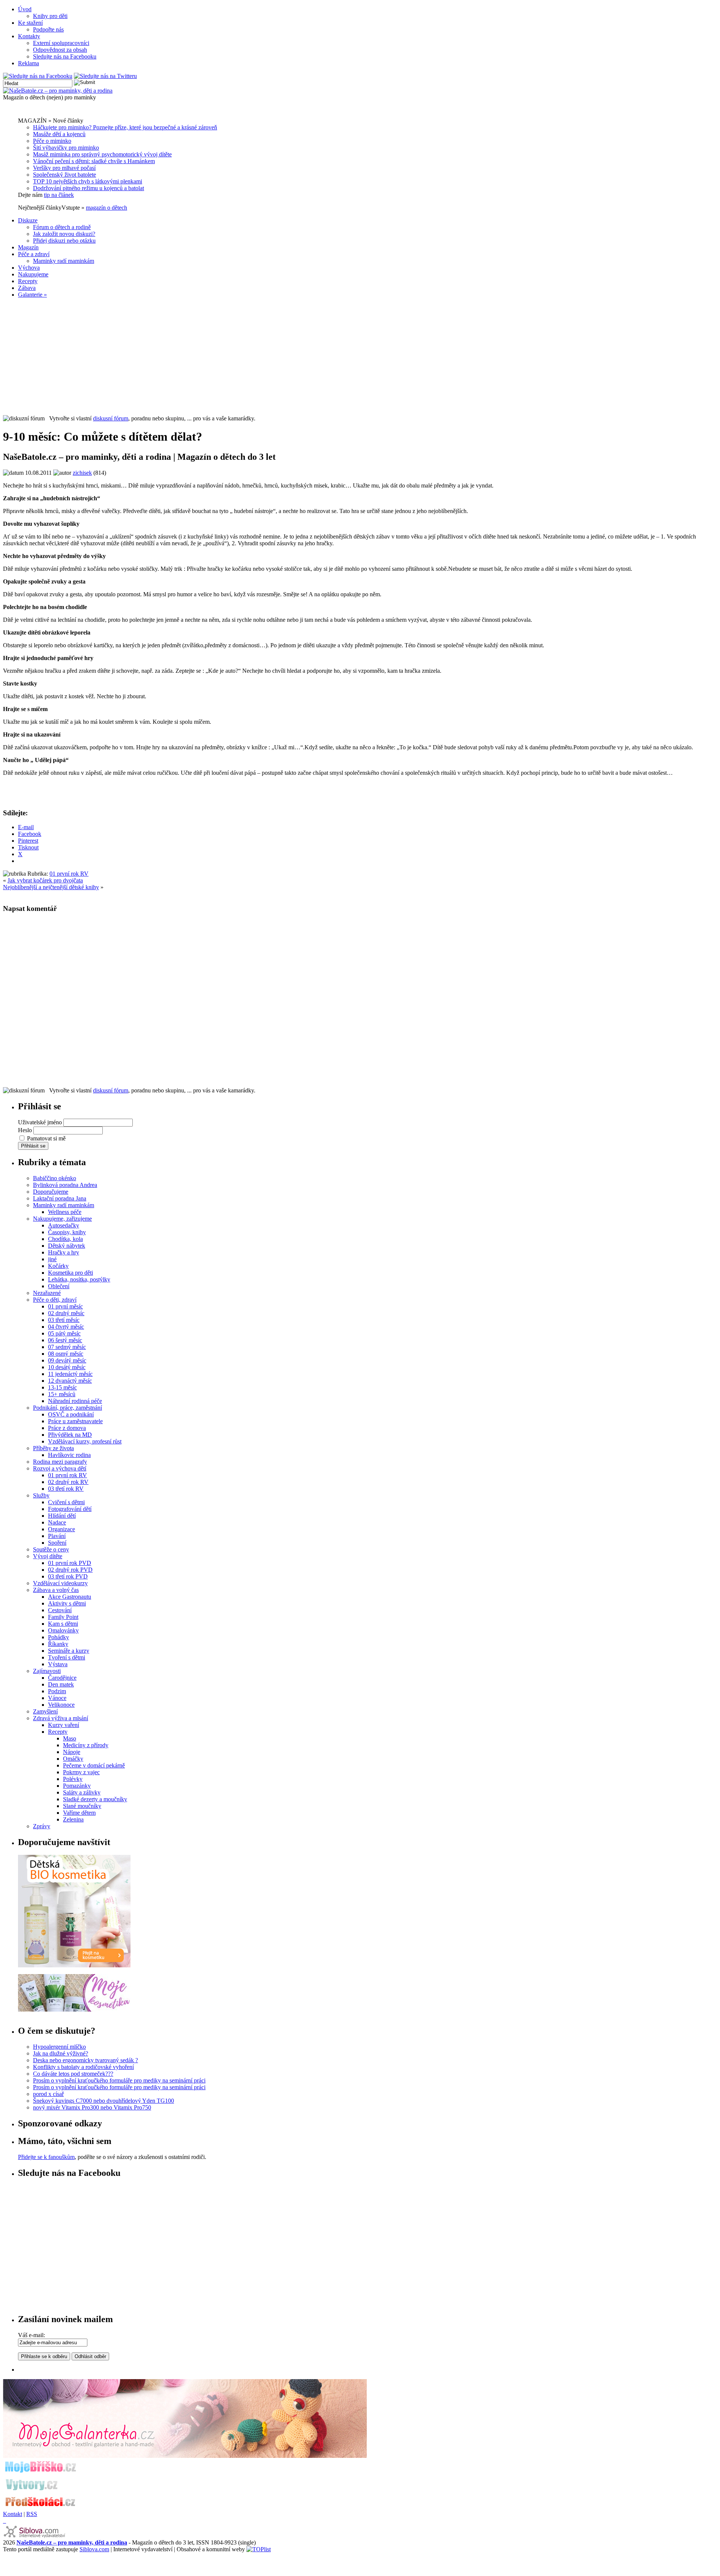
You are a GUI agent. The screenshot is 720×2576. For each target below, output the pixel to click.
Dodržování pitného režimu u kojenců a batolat (88, 188)
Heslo (25, 1130)
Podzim (57, 1691)
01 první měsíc (65, 1306)
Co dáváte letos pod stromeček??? (73, 2074)
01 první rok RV (69, 874)
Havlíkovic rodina (69, 1455)
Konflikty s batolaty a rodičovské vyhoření (83, 2067)
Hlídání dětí (62, 1516)
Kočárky (58, 1266)
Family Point (63, 1617)
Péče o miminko (52, 141)
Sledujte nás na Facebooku (65, 56)
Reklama (28, 63)
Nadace (57, 1522)
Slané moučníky (82, 1806)
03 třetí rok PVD (68, 1576)
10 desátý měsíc (67, 1367)
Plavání (57, 1536)
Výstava (58, 1664)
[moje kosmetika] (74, 2010)
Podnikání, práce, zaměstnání (67, 1408)
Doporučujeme (51, 1192)
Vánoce (57, 1698)
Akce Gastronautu (70, 1597)
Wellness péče (65, 1212)
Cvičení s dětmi (66, 1502)
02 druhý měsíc (66, 1313)
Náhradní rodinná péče (75, 1401)
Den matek (61, 1684)
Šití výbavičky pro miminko (66, 148)
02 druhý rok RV (68, 1482)
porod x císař (48, 2094)
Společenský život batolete (64, 175)
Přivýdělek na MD (70, 1435)
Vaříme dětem (79, 1813)
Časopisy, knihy (67, 1232)
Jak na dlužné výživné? (61, 2053)
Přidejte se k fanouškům (46, 2157)
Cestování (60, 1610)
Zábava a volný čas (56, 1590)
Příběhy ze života (53, 1448)
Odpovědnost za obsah (60, 50)
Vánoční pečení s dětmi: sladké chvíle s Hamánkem (94, 161)
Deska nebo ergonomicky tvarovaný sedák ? (85, 2060)
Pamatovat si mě (46, 1138)
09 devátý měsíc (67, 1360)
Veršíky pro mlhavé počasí (64, 168)
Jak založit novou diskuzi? (64, 234)
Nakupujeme (33, 274)
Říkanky (58, 1644)
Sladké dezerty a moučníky (95, 1799)
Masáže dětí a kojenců (59, 134)
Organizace (61, 1529)
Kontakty (29, 36)
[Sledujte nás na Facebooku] (38, 76)
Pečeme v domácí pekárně (94, 1765)
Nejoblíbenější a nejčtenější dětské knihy (51, 887)
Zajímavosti (47, 1671)
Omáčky (73, 1759)
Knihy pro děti (50, 16)
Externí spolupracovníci (61, 43)
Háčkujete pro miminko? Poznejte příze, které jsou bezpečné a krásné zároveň (125, 127)
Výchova (29, 268)
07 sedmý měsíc (67, 1347)
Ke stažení (30, 23)
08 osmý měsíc (66, 1354)
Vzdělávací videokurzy (60, 1583)
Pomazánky (77, 1786)
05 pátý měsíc (64, 1333)
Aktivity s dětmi (67, 1603)
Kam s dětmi (63, 1624)
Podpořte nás (48, 29)
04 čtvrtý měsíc (66, 1327)
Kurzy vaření (64, 1725)
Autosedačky (64, 1225)
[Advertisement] (360, 357)
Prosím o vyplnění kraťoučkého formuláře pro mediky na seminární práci (119, 2080)
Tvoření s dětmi (67, 1657)
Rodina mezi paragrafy (60, 1462)
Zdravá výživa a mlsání (61, 1718)
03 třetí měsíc (64, 1320)
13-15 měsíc (62, 1387)
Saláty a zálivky (82, 1792)
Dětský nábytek (67, 1246)
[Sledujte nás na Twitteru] (105, 76)
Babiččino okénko (55, 1178)
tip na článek (59, 195)
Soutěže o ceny (51, 1549)
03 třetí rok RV (66, 1489)
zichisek (82, 473)
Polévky (73, 1779)
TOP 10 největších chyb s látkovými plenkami (88, 181)
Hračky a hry (64, 1252)
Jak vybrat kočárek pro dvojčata (45, 880)
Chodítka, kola (65, 1239)
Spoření (57, 1543)
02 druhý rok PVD (70, 1570)
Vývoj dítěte (48, 1556)
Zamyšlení (45, 1711)
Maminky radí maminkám (64, 261)
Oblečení (59, 1286)
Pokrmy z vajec (81, 1772)
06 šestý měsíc (65, 1340)
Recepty (28, 281)
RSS (32, 2514)
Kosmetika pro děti (70, 1273)
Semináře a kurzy (69, 1651)
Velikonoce (61, 1705)
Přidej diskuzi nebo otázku (64, 241)
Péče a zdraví (34, 254)
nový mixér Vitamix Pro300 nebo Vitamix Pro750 (92, 2107)
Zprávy (42, 1826)
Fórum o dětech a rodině (62, 227)
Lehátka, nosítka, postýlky (79, 1279)
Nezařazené (47, 1293)
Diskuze (28, 220)
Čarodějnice (62, 1678)
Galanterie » (32, 295)
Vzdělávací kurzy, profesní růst (85, 1441)
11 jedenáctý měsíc (70, 1374)
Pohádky (58, 1637)
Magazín (28, 247)
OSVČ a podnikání (71, 1414)
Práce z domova (67, 1428)
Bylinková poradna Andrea (65, 1185)
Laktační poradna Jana (60, 1198)
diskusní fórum (111, 418)
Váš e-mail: (31, 2335)
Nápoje (72, 1752)
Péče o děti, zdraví (55, 1300)
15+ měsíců (62, 1394)
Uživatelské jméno (40, 1122)
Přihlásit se (33, 1146)
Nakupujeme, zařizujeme (62, 1219)
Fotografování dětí (70, 1509)
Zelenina (73, 1819)
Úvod (25, 9)
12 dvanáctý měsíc (70, 1381)
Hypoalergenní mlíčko (59, 2047)
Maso (70, 1738)
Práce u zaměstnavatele (75, 1421)
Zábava (27, 288)
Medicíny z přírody (86, 1745)
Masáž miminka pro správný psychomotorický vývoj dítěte (102, 154)
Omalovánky (63, 1630)
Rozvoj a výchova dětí (60, 1468)
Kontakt (13, 2514)
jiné (52, 1259)
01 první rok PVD (70, 1563)
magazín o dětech (106, 208)
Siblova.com (94, 2549)
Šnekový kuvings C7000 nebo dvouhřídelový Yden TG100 (103, 2101)
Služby (41, 1495)
